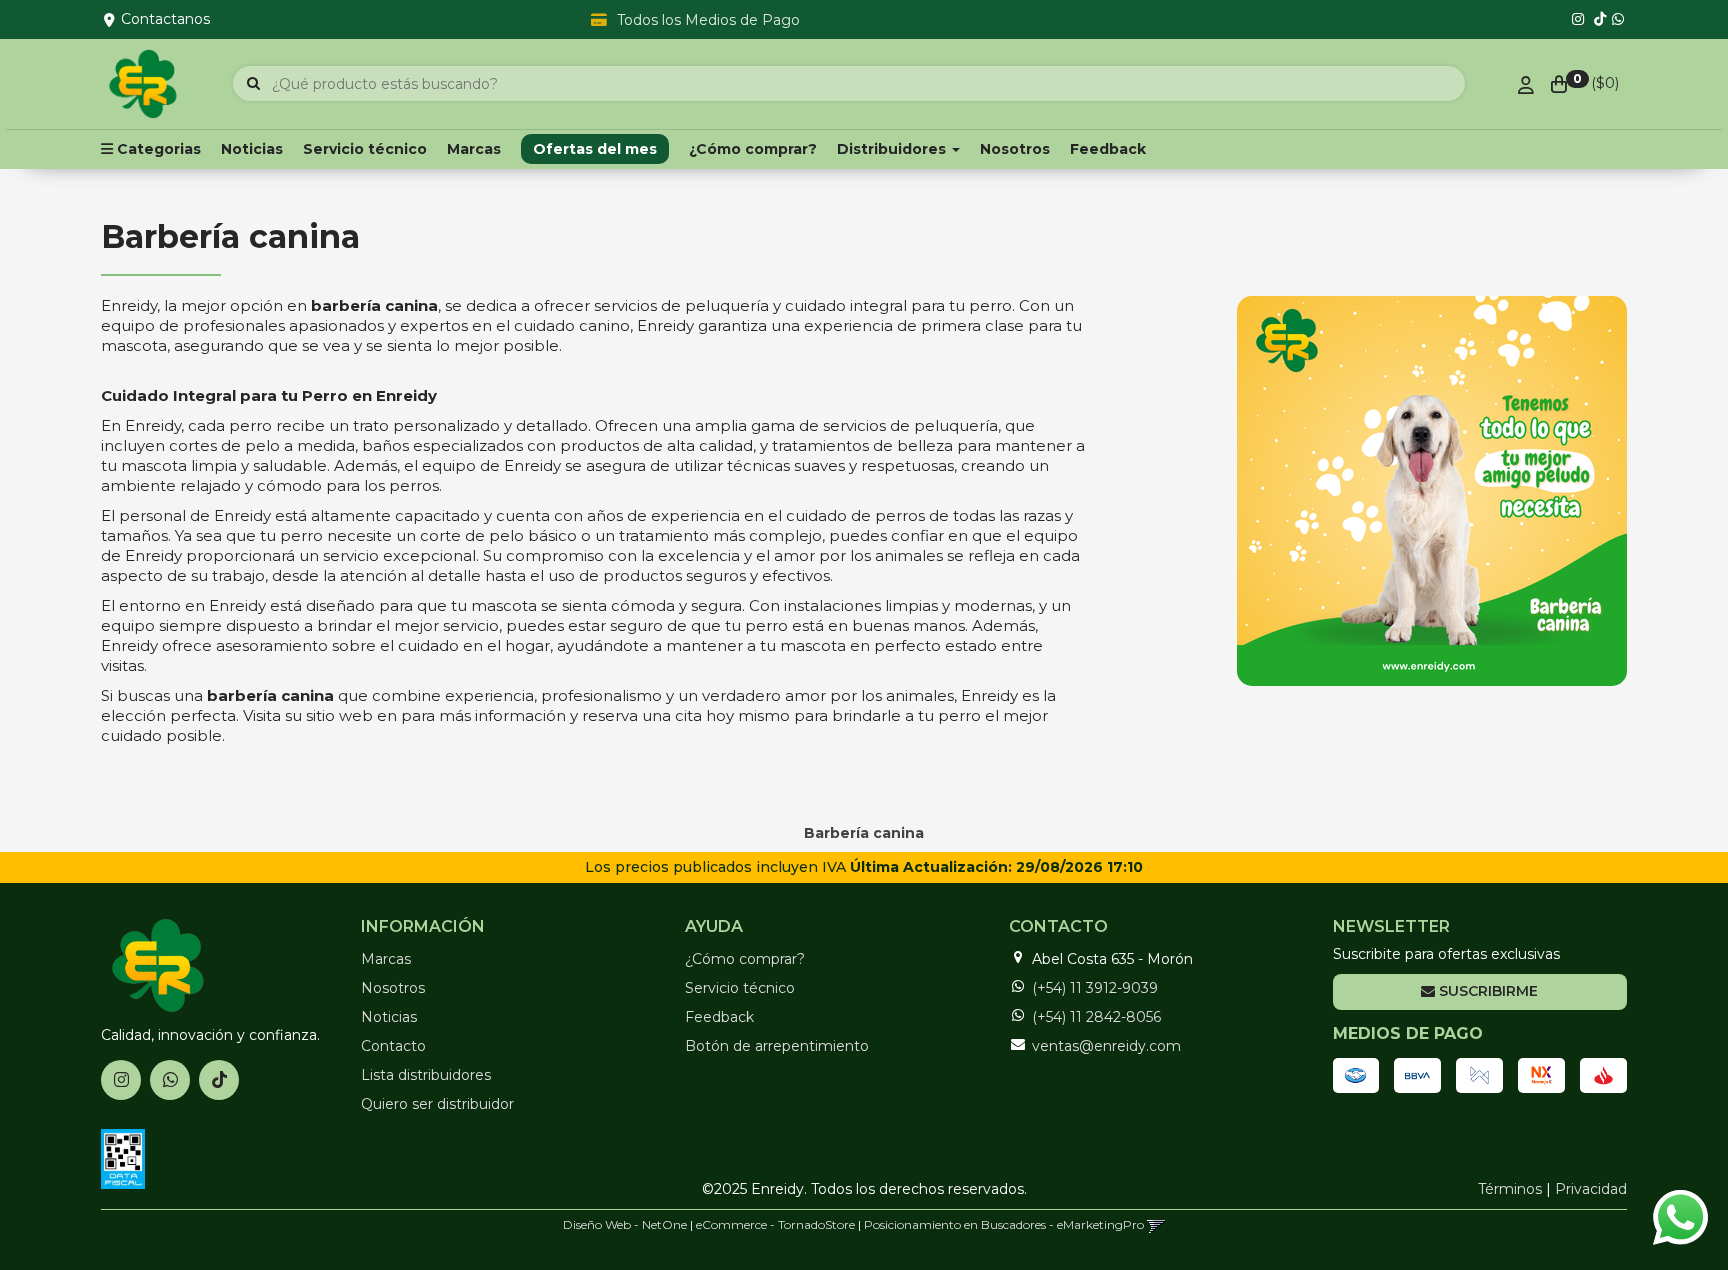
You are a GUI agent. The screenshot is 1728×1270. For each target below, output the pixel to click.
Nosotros (1015, 149)
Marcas (474, 149)
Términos (1510, 1189)
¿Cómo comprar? (753, 149)
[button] (1156, 1224)
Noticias (252, 149)
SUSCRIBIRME (1486, 991)
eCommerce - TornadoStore (775, 1224)
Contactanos (165, 19)
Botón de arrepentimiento (777, 1046)
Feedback (1108, 149)
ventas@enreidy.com (1106, 1046)
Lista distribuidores (426, 1075)
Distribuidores (893, 149)
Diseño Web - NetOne (625, 1224)
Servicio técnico (365, 149)
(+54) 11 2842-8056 (1096, 1017)
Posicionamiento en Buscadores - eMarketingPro (1004, 1224)
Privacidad (1591, 1189)
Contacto (393, 1046)
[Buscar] (253, 84)
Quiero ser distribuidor (437, 1104)
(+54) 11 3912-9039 (1095, 988)
